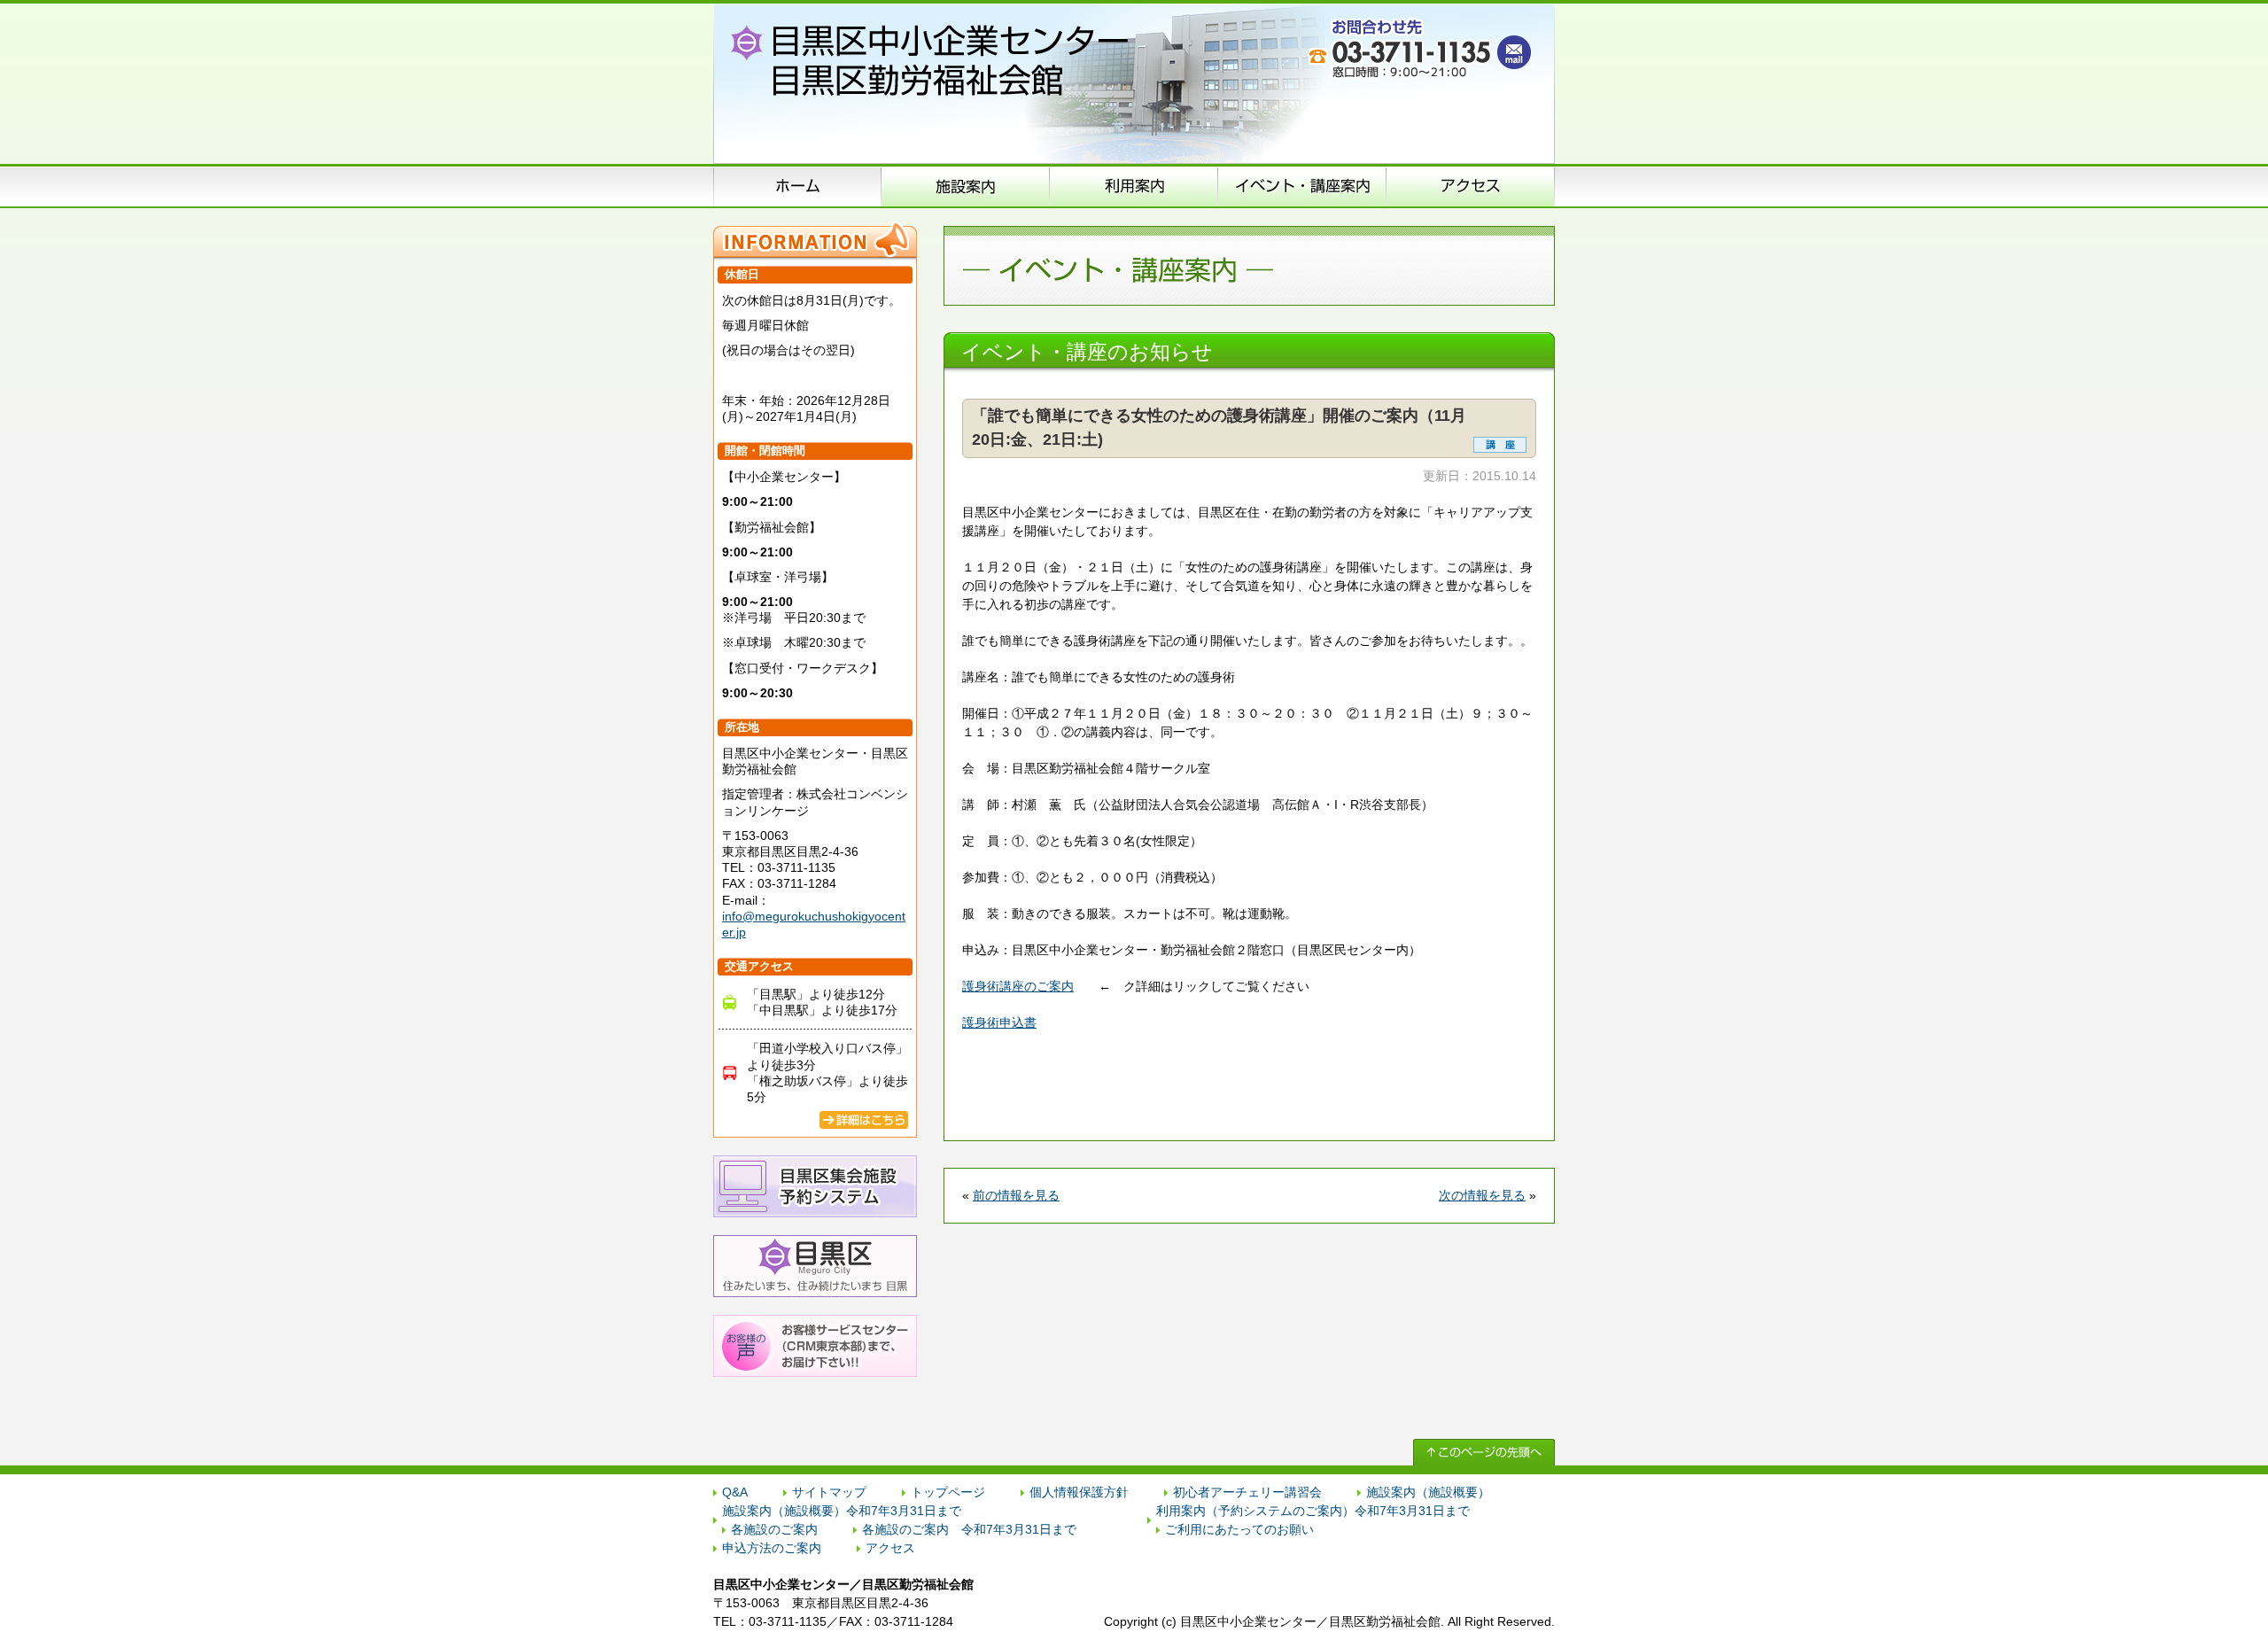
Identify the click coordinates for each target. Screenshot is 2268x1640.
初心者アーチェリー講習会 (1247, 1492)
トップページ (948, 1492)
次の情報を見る (1482, 1195)
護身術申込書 (999, 1022)
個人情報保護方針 (1079, 1492)
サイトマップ (829, 1492)
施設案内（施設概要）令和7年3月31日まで (842, 1511)
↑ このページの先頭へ (1484, 1452)
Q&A (735, 1492)
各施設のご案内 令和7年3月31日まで (969, 1529)
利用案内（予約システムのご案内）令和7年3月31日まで (1313, 1511)
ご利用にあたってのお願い (1239, 1529)
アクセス (1471, 186)
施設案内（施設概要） (966, 186)
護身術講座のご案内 (1018, 986)
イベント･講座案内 (1302, 186)
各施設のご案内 (774, 1529)
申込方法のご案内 (1134, 186)
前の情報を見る (1016, 1195)
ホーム (797, 186)
